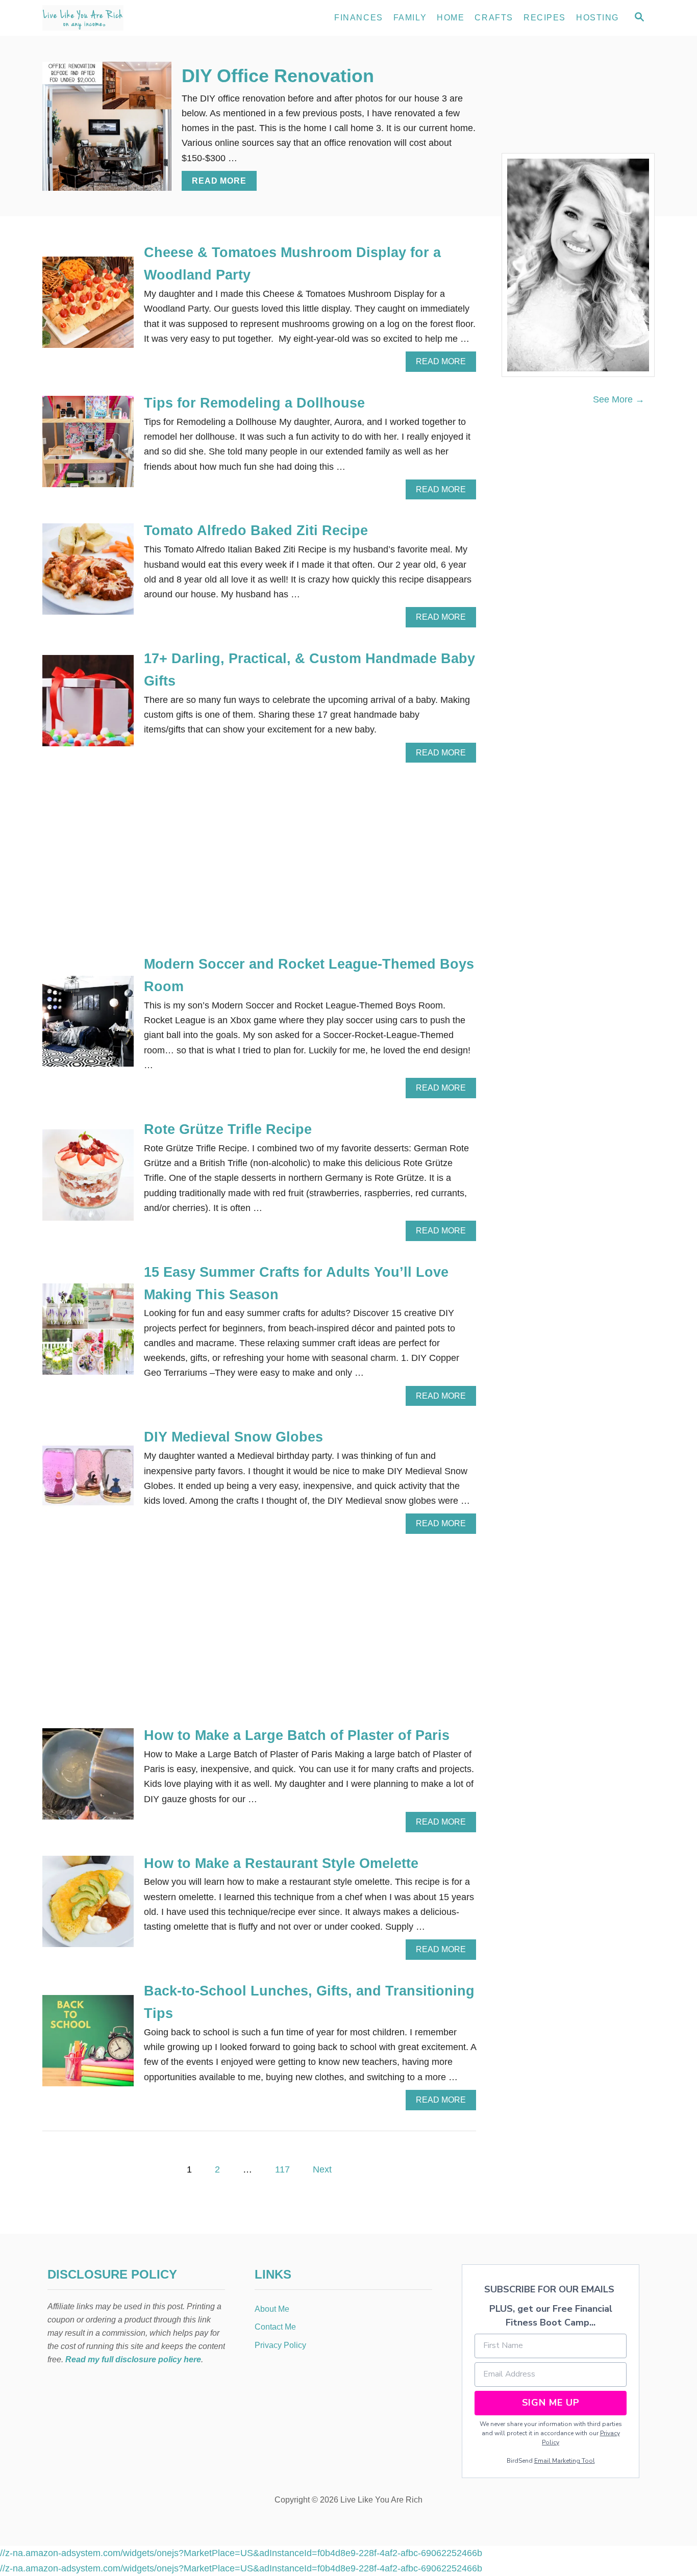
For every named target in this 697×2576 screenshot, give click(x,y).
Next (322, 2169)
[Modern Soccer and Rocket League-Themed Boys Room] (88, 1026)
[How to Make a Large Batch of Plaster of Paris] (88, 1778)
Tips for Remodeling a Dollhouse (254, 403)
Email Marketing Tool (565, 2461)
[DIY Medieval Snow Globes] (88, 1480)
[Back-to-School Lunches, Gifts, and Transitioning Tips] (88, 2045)
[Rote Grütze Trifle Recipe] (88, 1180)
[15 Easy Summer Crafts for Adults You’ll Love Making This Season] (88, 1334)
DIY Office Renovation (278, 76)
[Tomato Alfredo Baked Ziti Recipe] (88, 574)
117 (282, 2169)
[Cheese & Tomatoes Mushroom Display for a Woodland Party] (88, 307)
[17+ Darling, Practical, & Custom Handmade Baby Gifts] (88, 705)
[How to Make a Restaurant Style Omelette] (88, 1906)
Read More (222, 184)
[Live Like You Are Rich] (134, 18)
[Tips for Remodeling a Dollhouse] (88, 446)
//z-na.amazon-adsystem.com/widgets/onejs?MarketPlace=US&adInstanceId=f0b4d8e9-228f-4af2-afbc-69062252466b (241, 2553)
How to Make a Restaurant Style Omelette (281, 1863)
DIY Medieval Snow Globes (233, 1437)
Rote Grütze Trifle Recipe (228, 1129)
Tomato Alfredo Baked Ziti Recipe (256, 531)
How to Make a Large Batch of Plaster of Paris (297, 1735)
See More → (619, 399)
